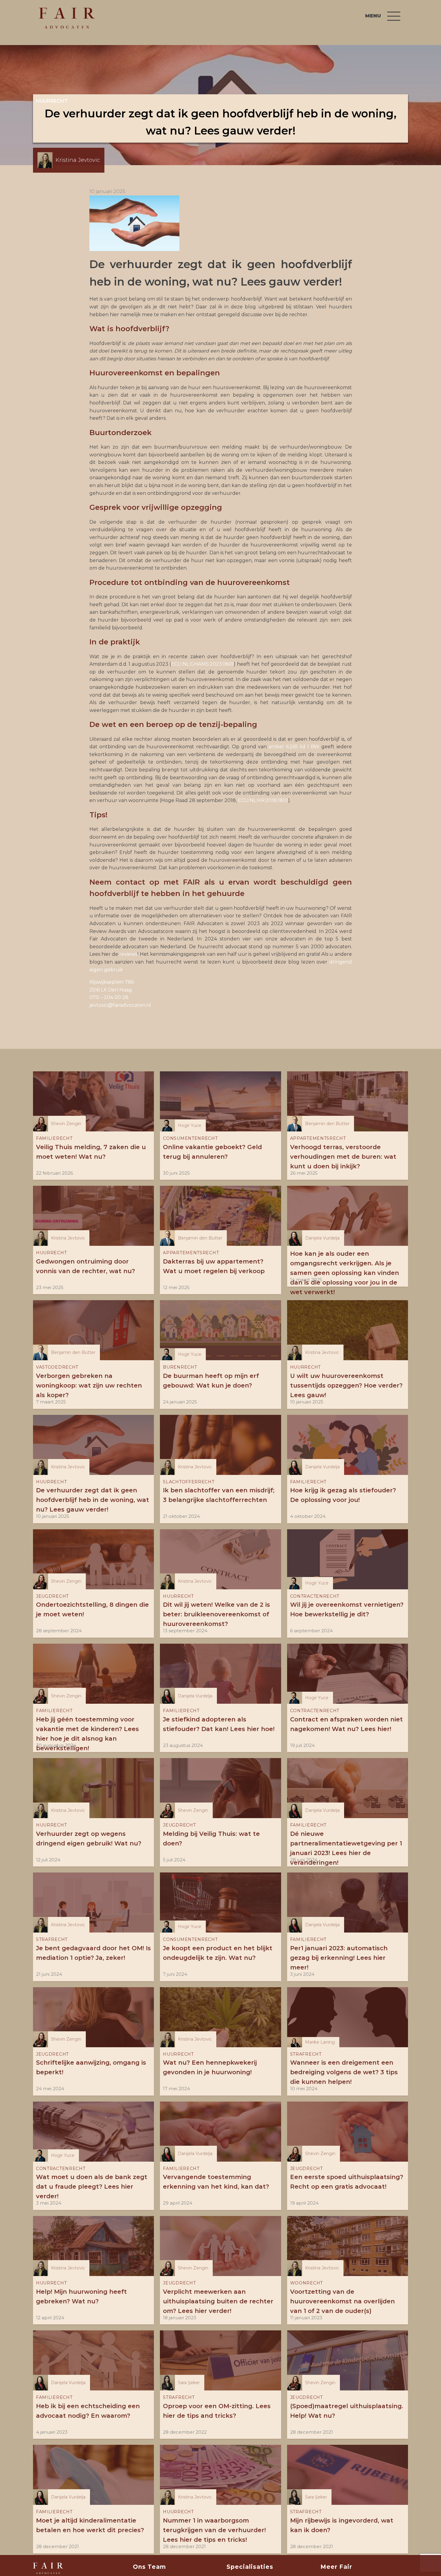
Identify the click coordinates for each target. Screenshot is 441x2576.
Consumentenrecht (190, 1138)
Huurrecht (52, 101)
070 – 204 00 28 (109, 997)
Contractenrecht (315, 1596)
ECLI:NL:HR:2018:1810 (263, 800)
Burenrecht (180, 1367)
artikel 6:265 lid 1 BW (294, 747)
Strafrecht (52, 1939)
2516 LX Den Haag (111, 990)
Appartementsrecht (318, 1138)
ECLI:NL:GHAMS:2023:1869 (202, 664)
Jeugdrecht (52, 1596)
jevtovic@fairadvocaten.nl (120, 1005)
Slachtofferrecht (189, 1482)
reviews (128, 954)
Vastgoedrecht (57, 1367)
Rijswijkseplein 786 (112, 982)
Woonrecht (306, 2283)
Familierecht (54, 1138)
